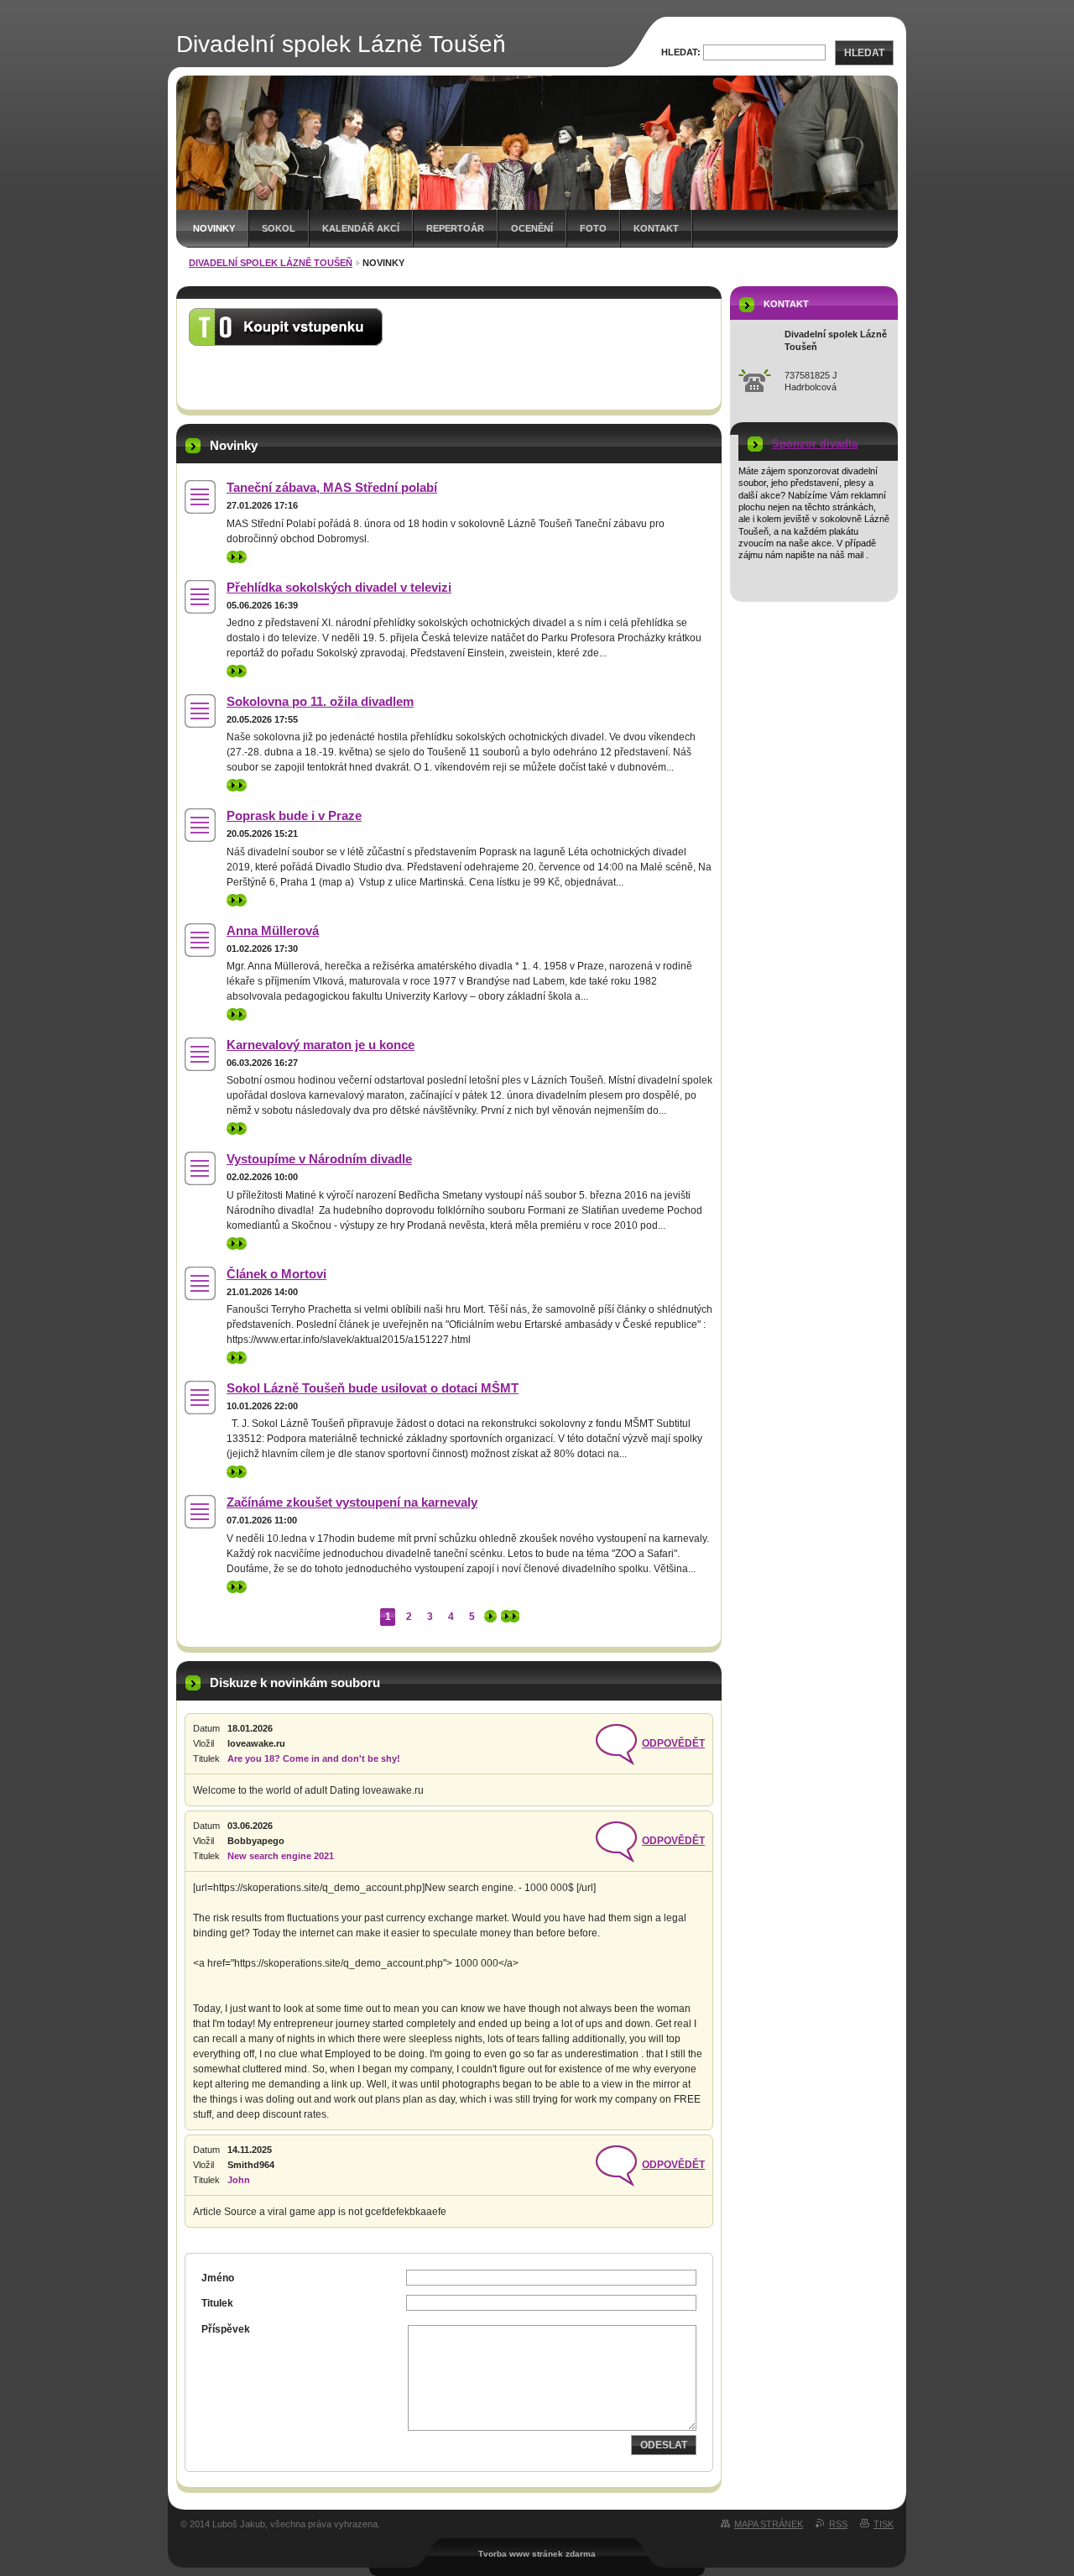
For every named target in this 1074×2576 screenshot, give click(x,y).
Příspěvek (226, 2329)
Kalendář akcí (361, 228)
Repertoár (455, 228)
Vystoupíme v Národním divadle (319, 1159)
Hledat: (681, 52)
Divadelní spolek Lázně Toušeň (271, 263)
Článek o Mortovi (276, 1274)
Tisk (884, 2524)
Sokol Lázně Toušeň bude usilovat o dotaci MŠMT (373, 1388)
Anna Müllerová (273, 930)
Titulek (217, 2303)
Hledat (864, 53)
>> (232, 556)
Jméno (218, 2278)
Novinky (214, 228)
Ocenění (532, 228)
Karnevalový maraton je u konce (321, 1045)
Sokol (279, 228)
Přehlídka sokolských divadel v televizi (339, 587)
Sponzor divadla (815, 444)
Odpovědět (673, 1743)
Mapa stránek (769, 2524)
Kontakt (656, 228)
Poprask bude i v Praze (294, 815)
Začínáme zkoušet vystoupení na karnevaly (352, 1502)
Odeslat (664, 2445)
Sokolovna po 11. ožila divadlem (320, 701)
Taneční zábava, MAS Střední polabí (332, 487)
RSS (838, 2524)
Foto (593, 228)
